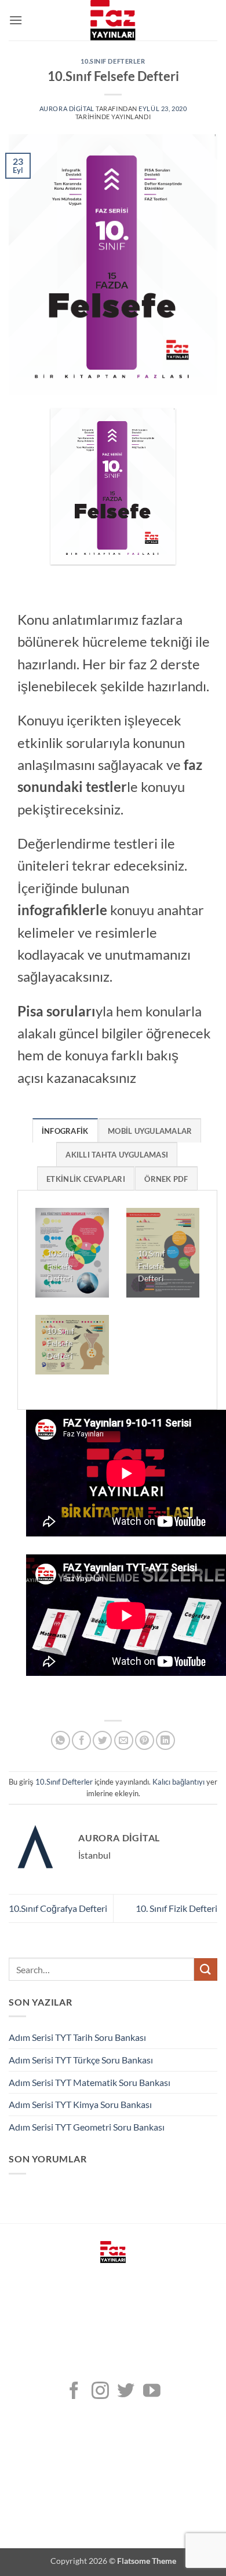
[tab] (65, 1130)
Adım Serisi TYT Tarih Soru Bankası (77, 2037)
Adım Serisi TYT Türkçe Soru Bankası (81, 2060)
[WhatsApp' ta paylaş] (61, 1740)
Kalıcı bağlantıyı (178, 1782)
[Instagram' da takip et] (100, 2392)
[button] (16, 20)
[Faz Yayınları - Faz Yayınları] (113, 20)
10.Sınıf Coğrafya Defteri (58, 1908)
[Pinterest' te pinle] (145, 1740)
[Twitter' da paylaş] (102, 1740)
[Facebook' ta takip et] (74, 2392)
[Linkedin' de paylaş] (165, 1740)
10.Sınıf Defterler (113, 61)
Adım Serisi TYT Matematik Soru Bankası (90, 2082)
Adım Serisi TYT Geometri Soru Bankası (87, 2127)
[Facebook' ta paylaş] (81, 1740)
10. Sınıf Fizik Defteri (176, 1908)
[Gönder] (206, 1969)
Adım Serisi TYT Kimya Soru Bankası (80, 2104)
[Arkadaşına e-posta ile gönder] (124, 1740)
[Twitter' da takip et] (126, 2392)
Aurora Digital (67, 108)
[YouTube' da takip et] (152, 2392)
